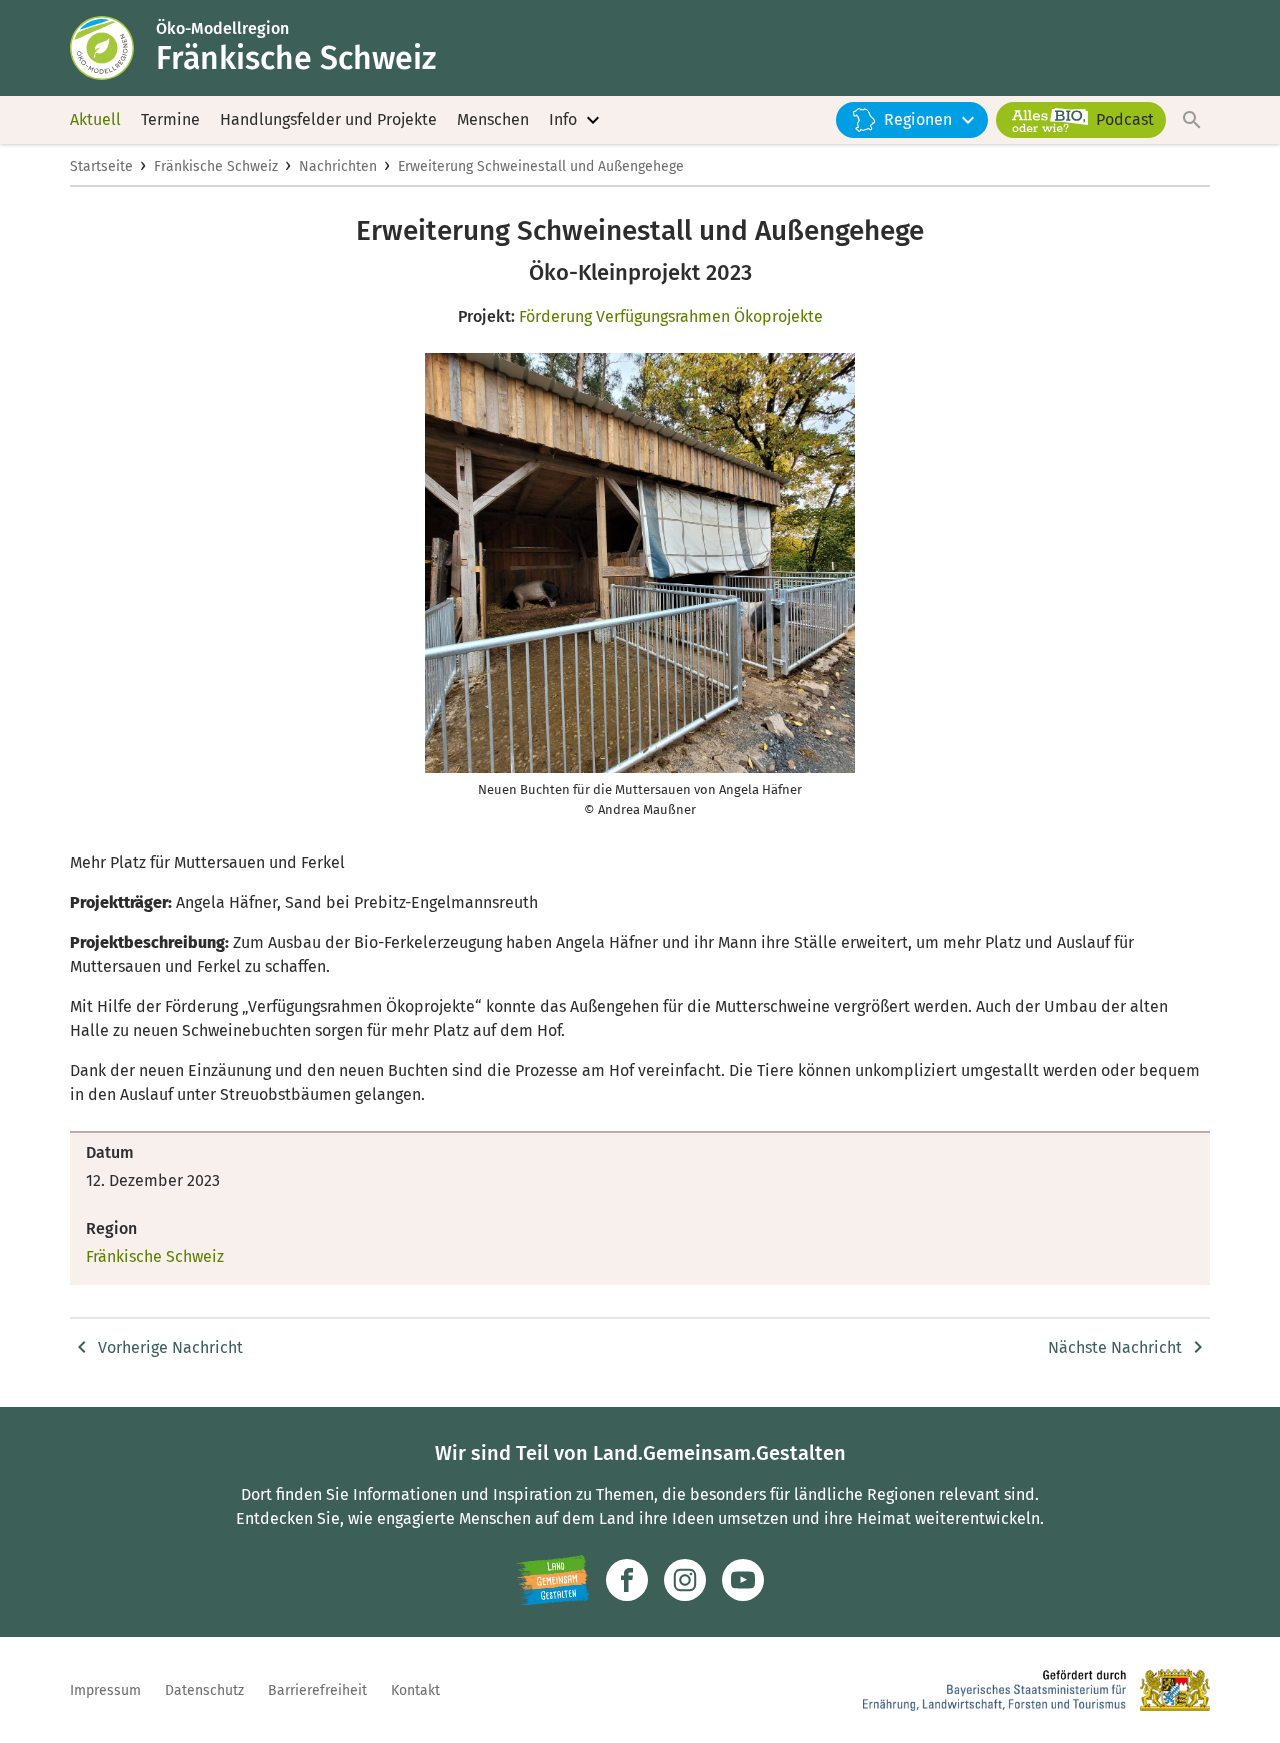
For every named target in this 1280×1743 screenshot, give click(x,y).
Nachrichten (338, 166)
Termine (170, 119)
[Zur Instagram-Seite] (685, 1580)
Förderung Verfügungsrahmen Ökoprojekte (671, 316)
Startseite (101, 166)
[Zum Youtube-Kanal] (743, 1580)
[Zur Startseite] (113, 48)
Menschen (493, 119)
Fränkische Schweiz (216, 166)
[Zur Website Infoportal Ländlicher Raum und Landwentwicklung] (552, 1580)
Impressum (105, 1690)
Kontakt (415, 1690)
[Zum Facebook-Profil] (627, 1580)
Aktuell (95, 119)
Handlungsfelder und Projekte (328, 119)
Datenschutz (204, 1690)
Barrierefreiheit (317, 1690)
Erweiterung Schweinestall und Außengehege (541, 166)
